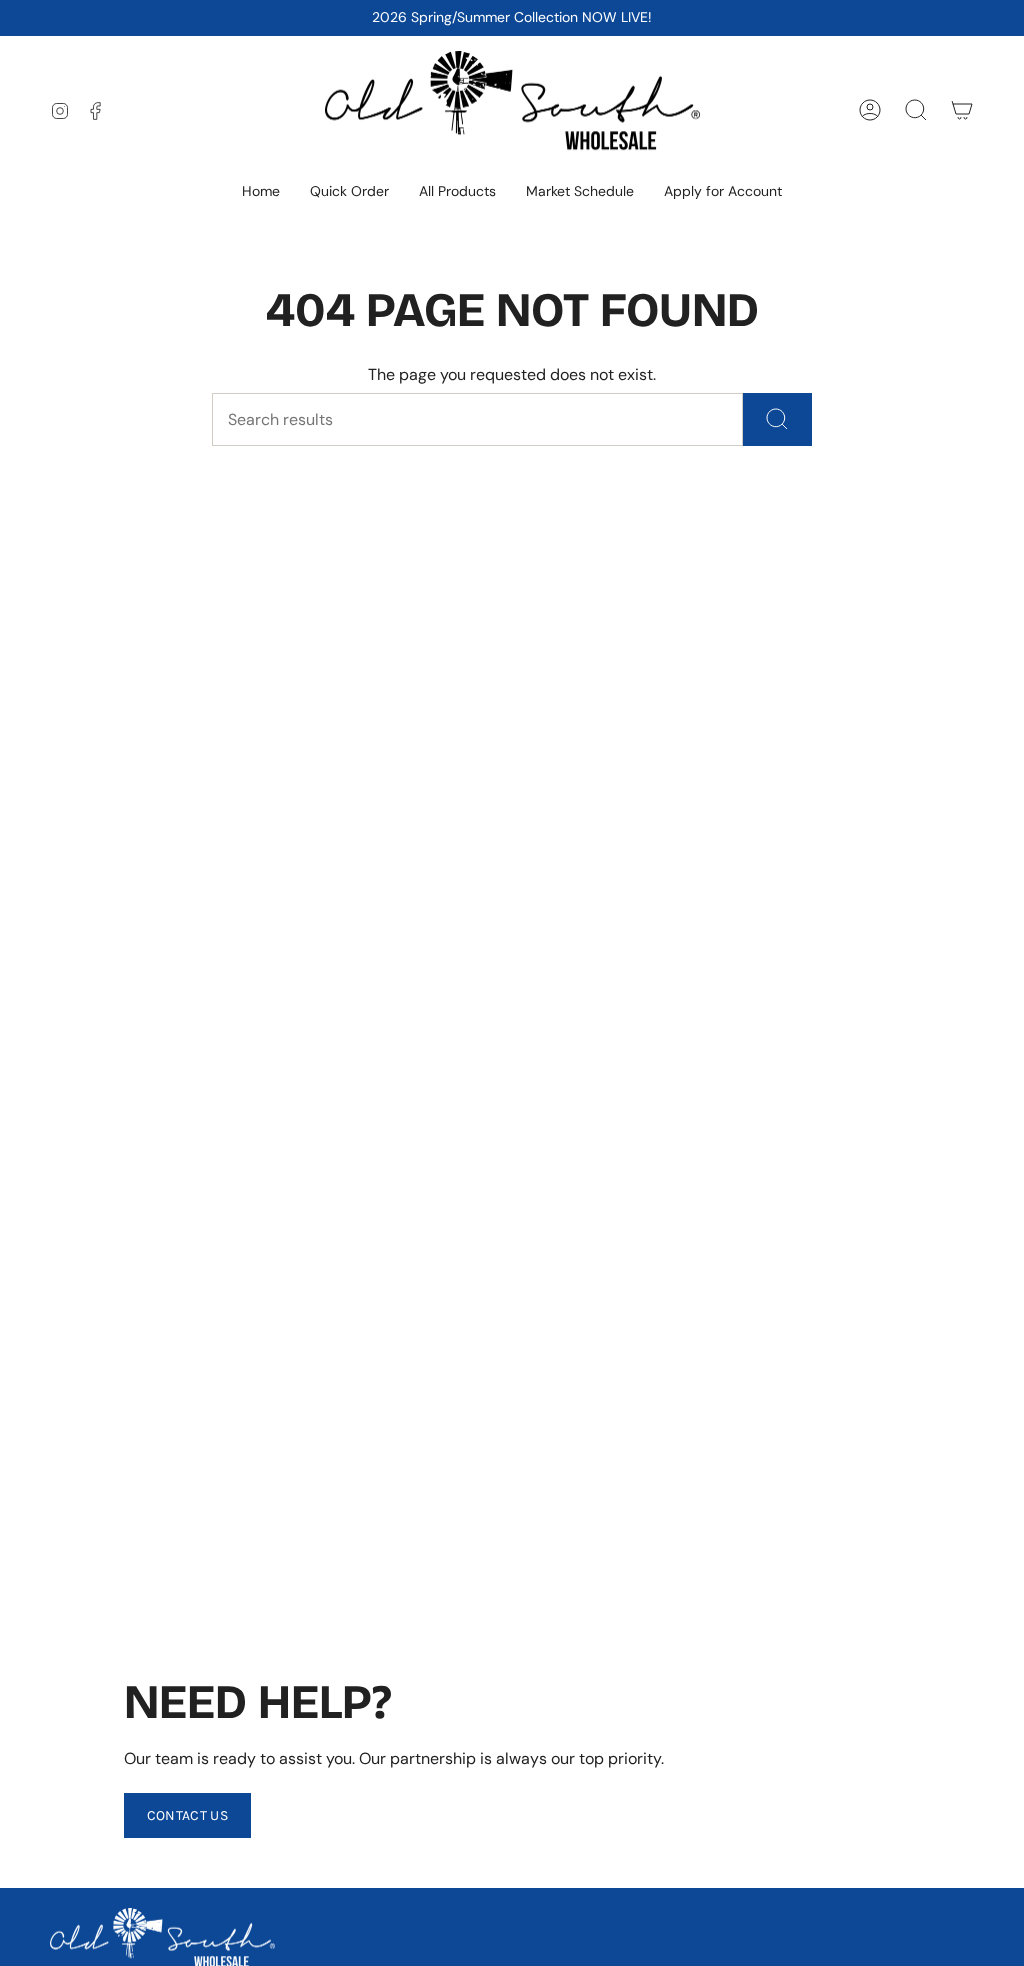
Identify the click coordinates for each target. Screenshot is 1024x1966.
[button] (457, 192)
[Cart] (962, 110)
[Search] (777, 419)
